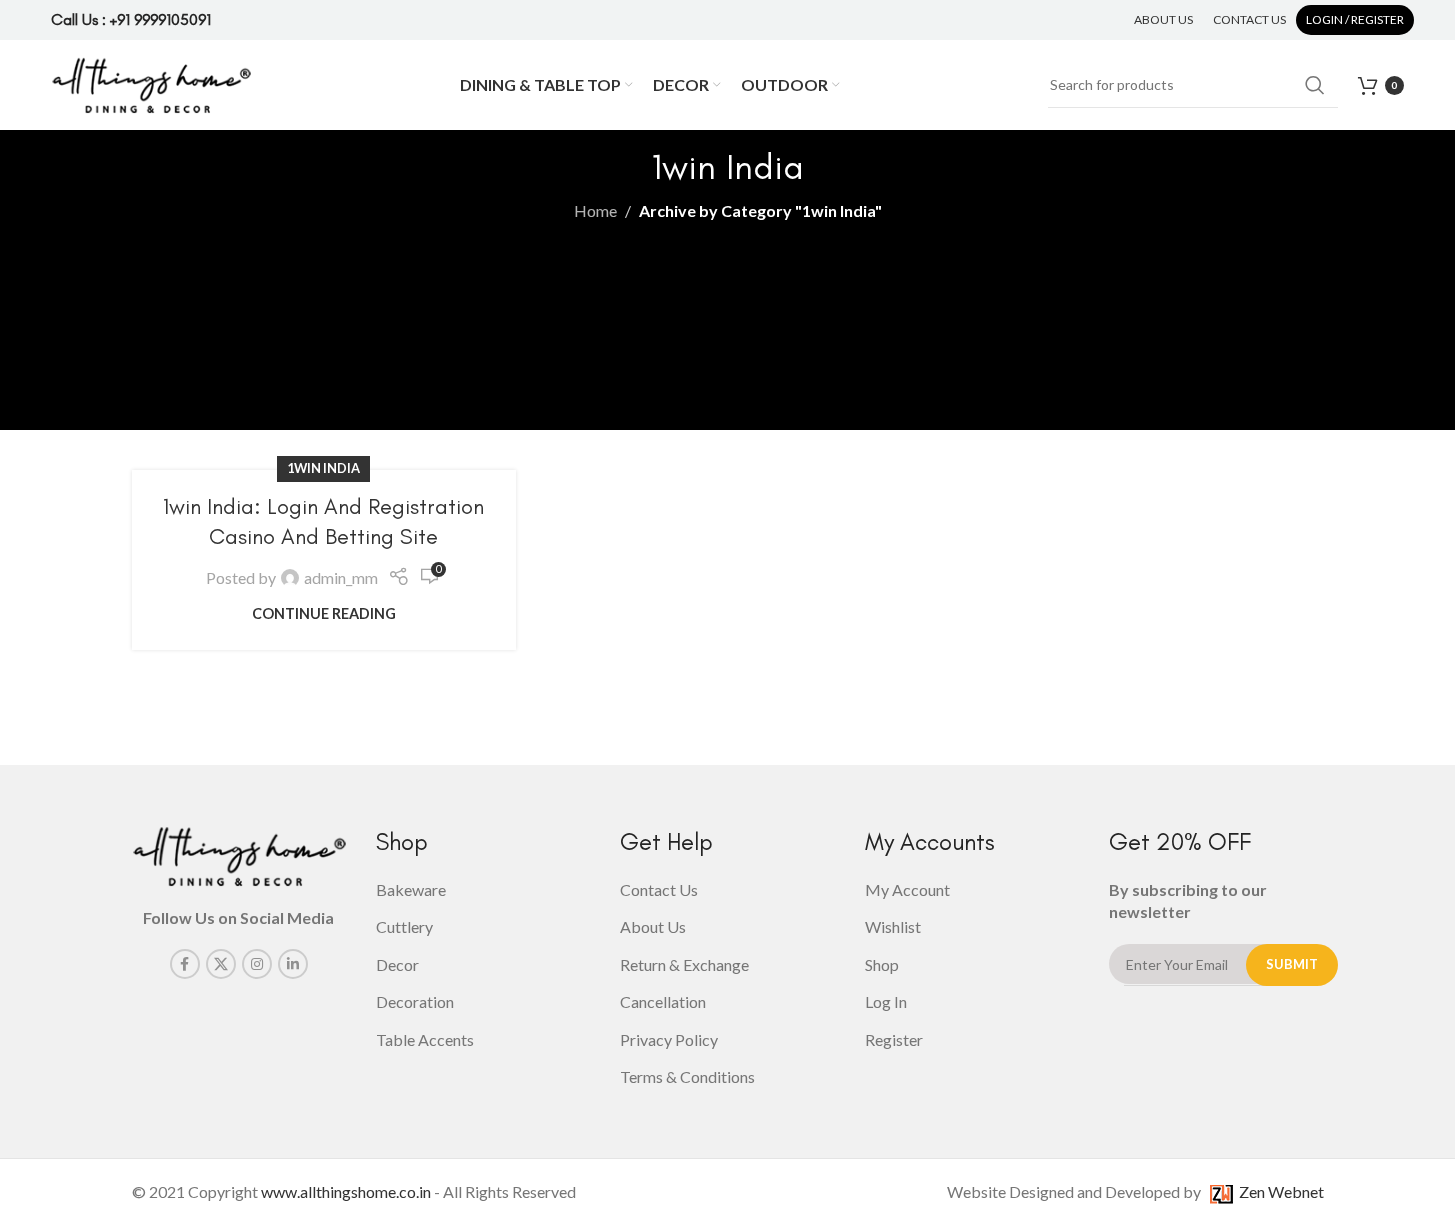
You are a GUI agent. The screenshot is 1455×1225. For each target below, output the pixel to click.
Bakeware (411, 889)
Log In (886, 1001)
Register (894, 1039)
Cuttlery (404, 926)
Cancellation (663, 1001)
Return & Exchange (684, 964)
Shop (882, 964)
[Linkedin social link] (293, 964)
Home (595, 210)
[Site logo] (151, 82)
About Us (653, 926)
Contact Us (659, 889)
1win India (323, 468)
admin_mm (341, 577)
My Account (907, 889)
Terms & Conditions (687, 1076)
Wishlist (893, 926)
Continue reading (324, 613)
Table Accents (425, 1039)
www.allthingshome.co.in (346, 1191)
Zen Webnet (1278, 1191)
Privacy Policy (669, 1039)
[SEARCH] (1315, 85)
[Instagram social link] (257, 964)
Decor (397, 964)
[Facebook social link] (185, 964)
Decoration (415, 1001)
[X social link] (221, 964)
